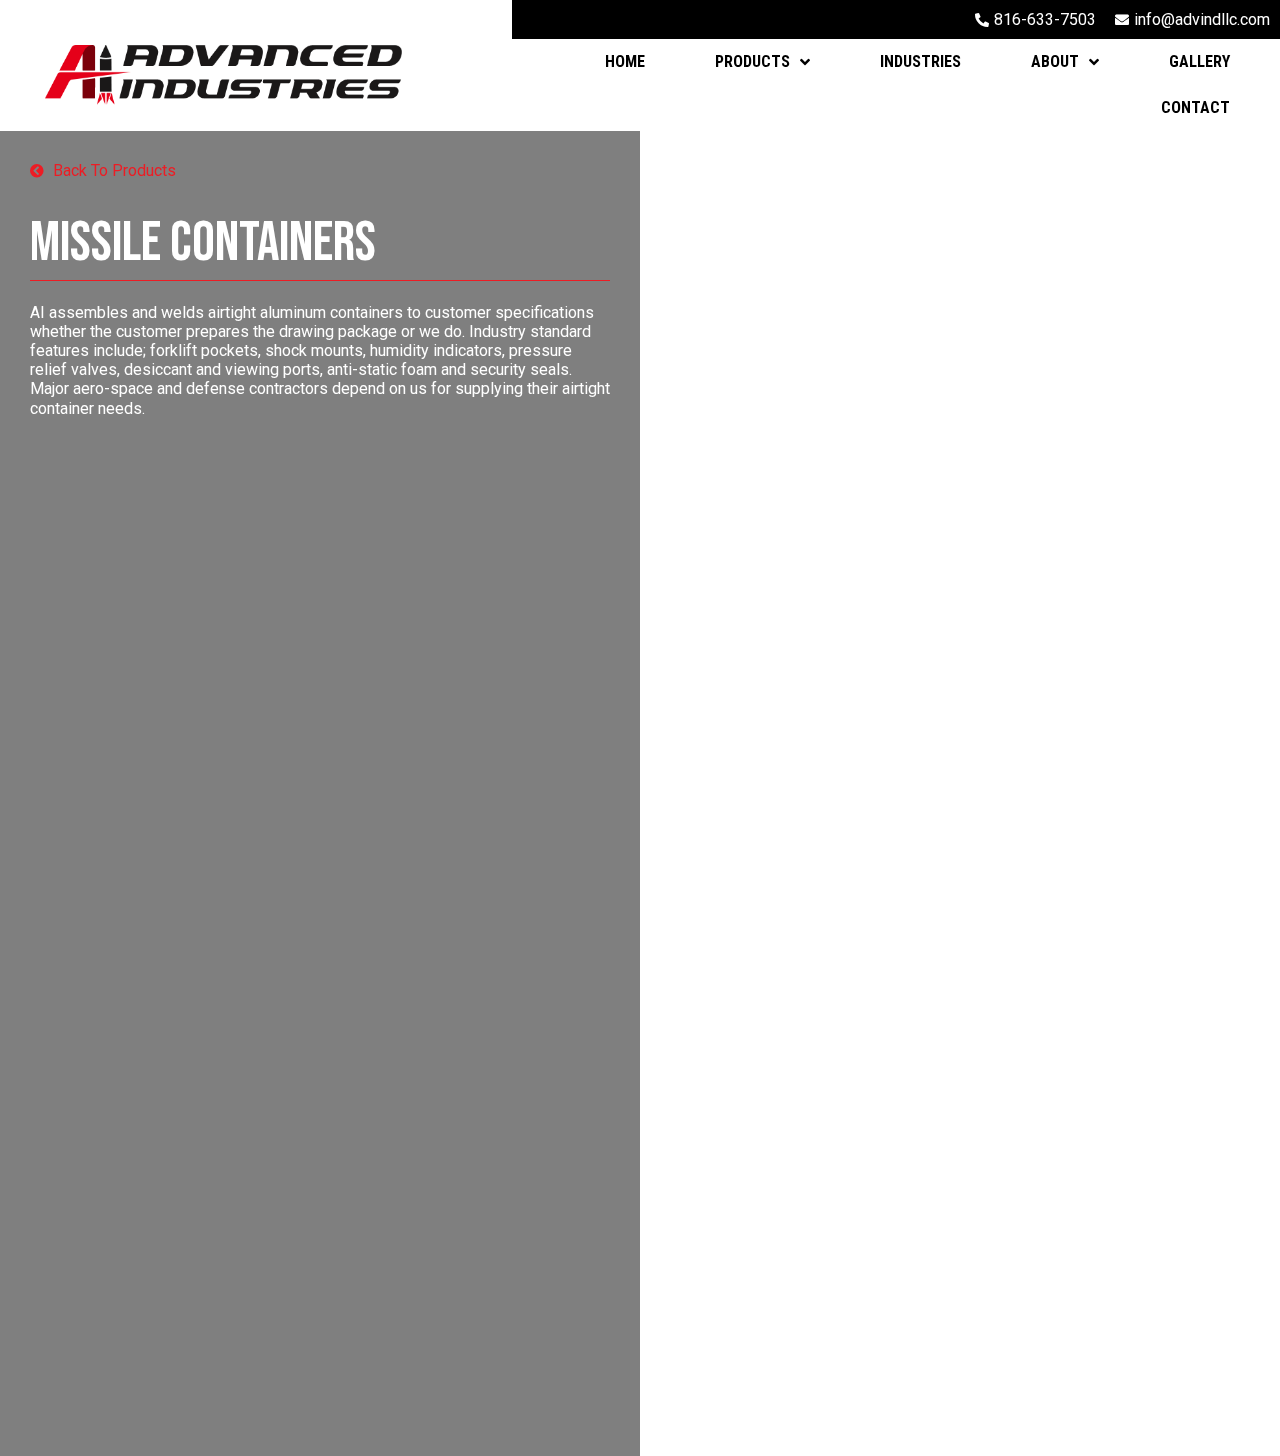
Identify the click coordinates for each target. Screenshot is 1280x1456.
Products (752, 61)
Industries (920, 61)
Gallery (1199, 61)
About (1055, 61)
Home (625, 61)
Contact (1195, 107)
